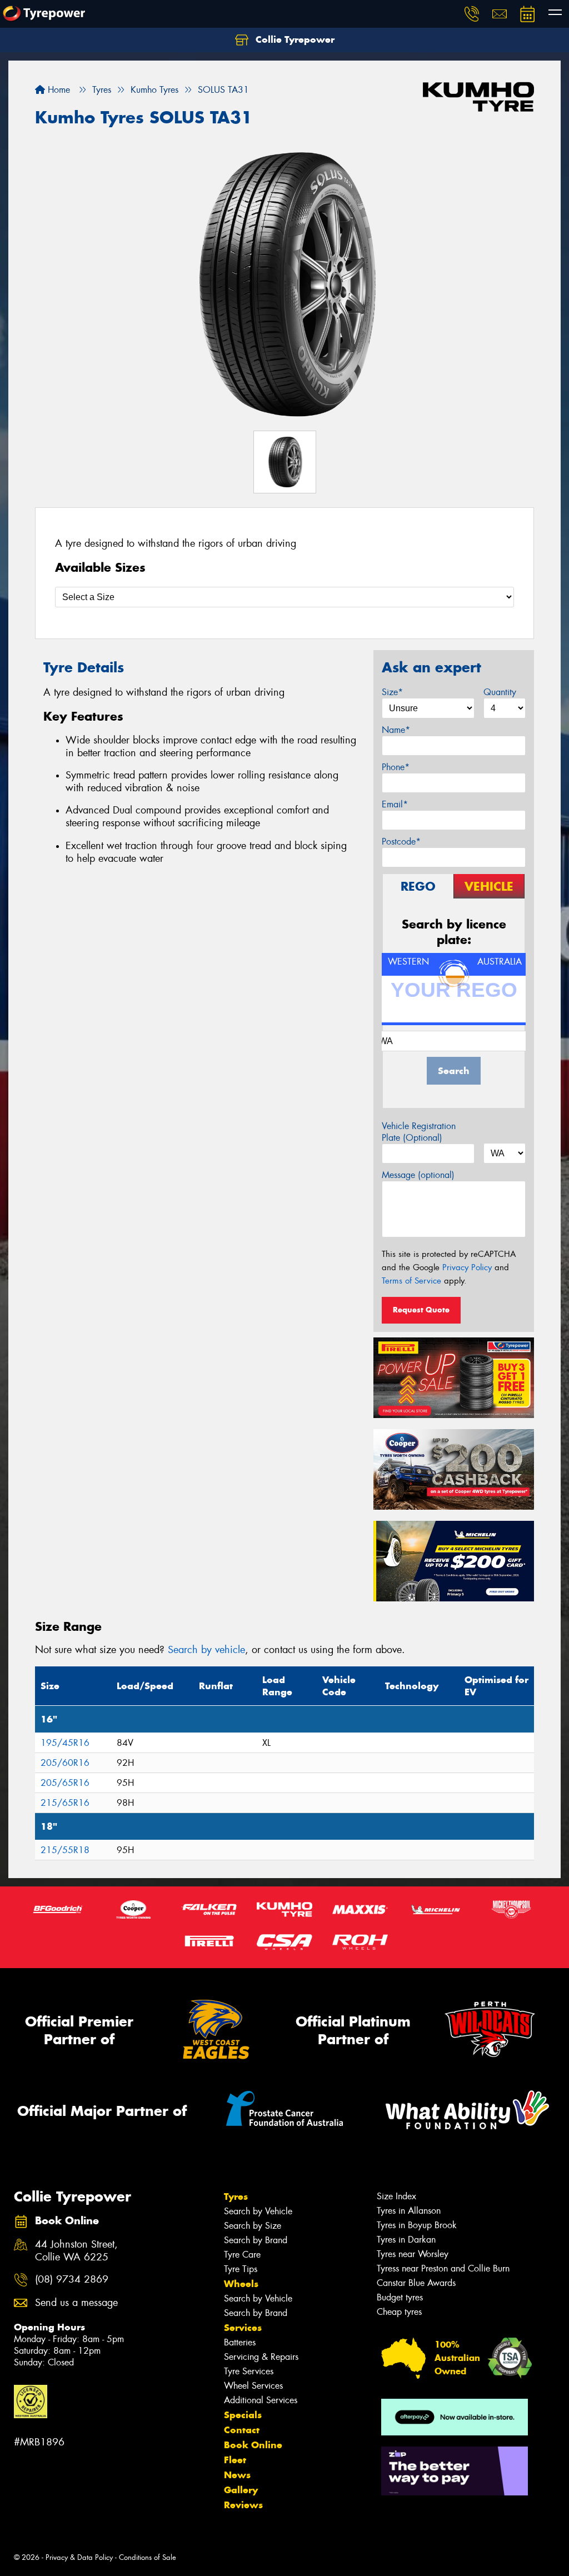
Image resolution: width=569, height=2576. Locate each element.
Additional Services (261, 2400)
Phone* (396, 767)
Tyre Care (242, 2255)
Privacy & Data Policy (79, 2557)
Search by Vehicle (258, 2211)
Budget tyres (400, 2297)
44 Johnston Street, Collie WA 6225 (76, 2251)
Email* (395, 804)
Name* (396, 730)
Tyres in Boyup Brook (417, 2225)
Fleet (235, 2460)
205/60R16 (65, 1763)
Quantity (500, 692)
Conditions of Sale (148, 2557)
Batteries (240, 2342)
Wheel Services (253, 2386)
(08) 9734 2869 (72, 2280)
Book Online (253, 2445)
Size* (392, 692)
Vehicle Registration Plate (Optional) (419, 1132)
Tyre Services (249, 2371)
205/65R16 (65, 1783)
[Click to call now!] (472, 14)
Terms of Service (411, 1281)
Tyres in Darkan (406, 2240)
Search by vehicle (206, 1650)
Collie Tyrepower (294, 39)
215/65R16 (65, 1803)
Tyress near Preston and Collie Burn (443, 2268)
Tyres (236, 2196)
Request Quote (421, 1310)
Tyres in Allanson (409, 2211)
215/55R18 (65, 1850)
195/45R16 (65, 1743)
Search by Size (253, 2226)
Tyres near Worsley (413, 2254)
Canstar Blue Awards (416, 2283)
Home (58, 90)
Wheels (241, 2284)
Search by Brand (256, 2240)
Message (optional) (418, 1175)
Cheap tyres (399, 2312)
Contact (242, 2430)
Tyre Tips (241, 2269)
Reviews (243, 2505)
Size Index (396, 2196)
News (237, 2475)
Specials (243, 2415)
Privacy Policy (467, 1267)
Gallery (241, 2490)
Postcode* (401, 842)
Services (243, 2328)
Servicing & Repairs (261, 2357)
